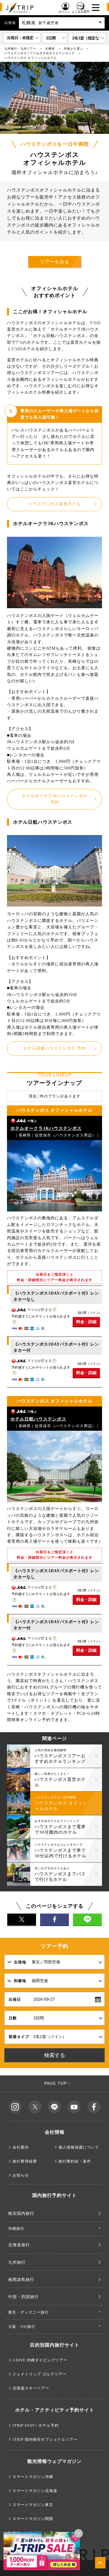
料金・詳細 (86, 1322)
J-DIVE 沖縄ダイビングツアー (40, 2360)
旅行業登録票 (25, 2161)
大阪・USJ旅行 (22, 2327)
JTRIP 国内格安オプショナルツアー (45, 2439)
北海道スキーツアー (31, 2388)
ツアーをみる (55, 262)
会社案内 (21, 2147)
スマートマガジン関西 (33, 2519)
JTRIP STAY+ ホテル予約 (36, 2425)
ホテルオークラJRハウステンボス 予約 (55, 799)
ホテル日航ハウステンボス (38, 1419)
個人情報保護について (79, 2147)
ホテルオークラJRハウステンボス (46, 1128)
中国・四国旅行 (23, 2297)
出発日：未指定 (20, 38)
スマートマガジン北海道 (35, 2491)
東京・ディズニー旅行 (28, 2312)
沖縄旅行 (16, 2229)
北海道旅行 (19, 2245)
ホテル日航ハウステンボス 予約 (54, 1048)
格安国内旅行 (21, 2213)
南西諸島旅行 (21, 2280)
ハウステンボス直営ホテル (55, 504)
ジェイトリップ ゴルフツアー (40, 2374)
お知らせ (21, 2175)
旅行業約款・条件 (75, 2161)
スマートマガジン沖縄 (33, 2477)
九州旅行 (17, 2262)
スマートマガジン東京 (33, 2505)
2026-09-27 (44, 1999)
